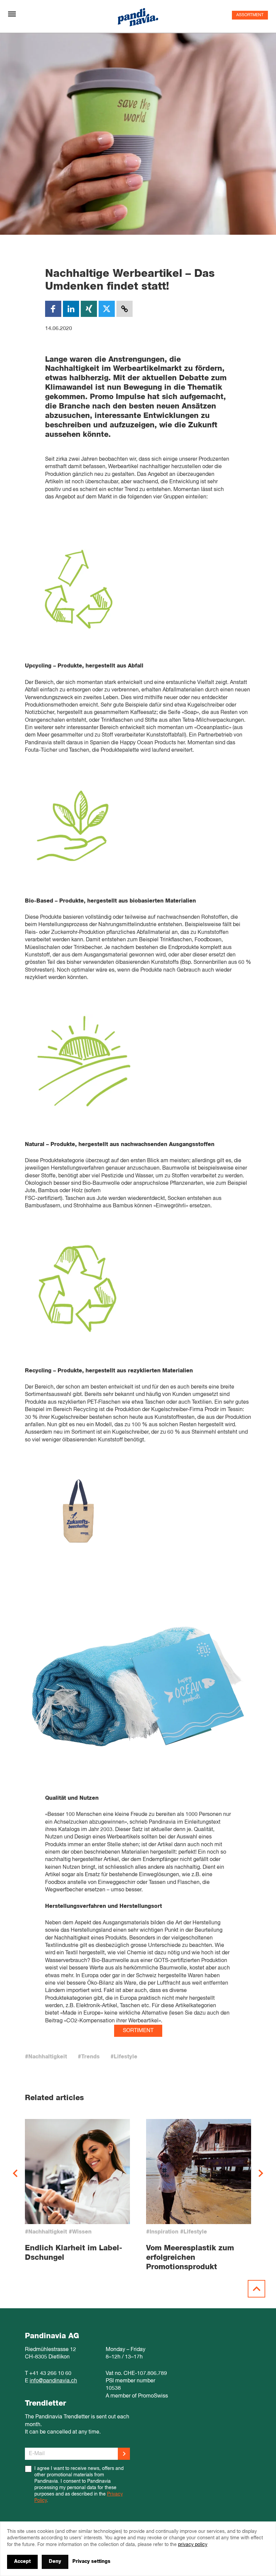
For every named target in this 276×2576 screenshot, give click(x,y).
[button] (15, 2173)
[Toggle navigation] (12, 14)
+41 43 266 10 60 (50, 2374)
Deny (55, 2562)
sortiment (138, 2031)
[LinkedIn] (71, 309)
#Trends (89, 2057)
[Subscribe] (124, 2454)
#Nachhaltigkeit (46, 2057)
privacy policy (193, 2545)
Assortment (250, 15)
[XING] (89, 309)
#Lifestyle (124, 2057)
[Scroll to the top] (256, 2289)
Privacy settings (91, 2562)
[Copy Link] (125, 309)
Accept (22, 2562)
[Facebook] (53, 309)
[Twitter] (107, 309)
